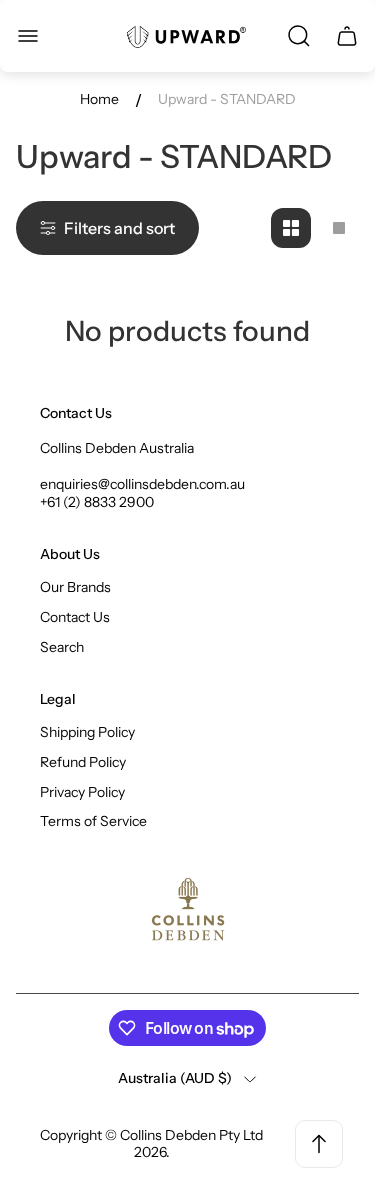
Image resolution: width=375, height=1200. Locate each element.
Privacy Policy (82, 792)
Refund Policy (83, 762)
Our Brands (75, 587)
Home (99, 99)
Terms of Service (93, 821)
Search (62, 647)
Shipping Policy (87, 732)
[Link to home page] (188, 910)
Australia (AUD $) (175, 1078)
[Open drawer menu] (28, 36)
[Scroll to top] (319, 1144)
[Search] (299, 36)
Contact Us (75, 617)
